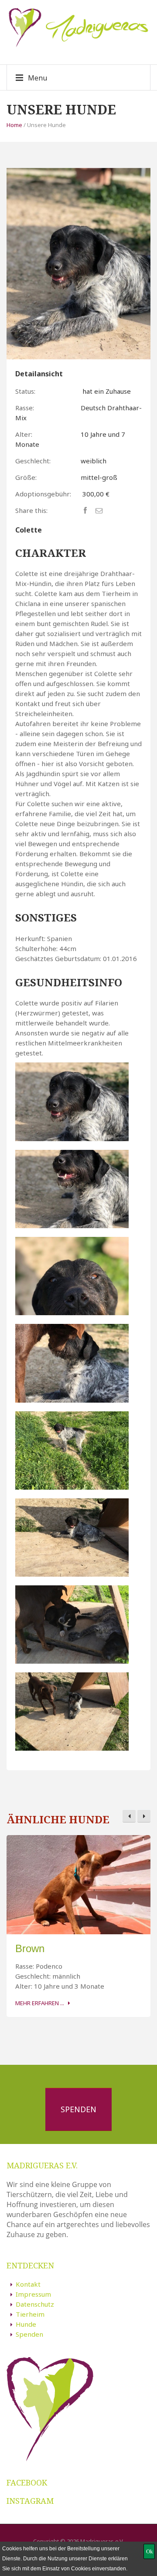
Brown (30, 1948)
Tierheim (30, 2314)
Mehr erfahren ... (40, 2003)
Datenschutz (35, 2304)
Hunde (26, 2324)
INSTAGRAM (30, 2501)
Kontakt (28, 2284)
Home (14, 125)
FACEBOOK (27, 2482)
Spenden (78, 2109)
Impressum (33, 2294)
